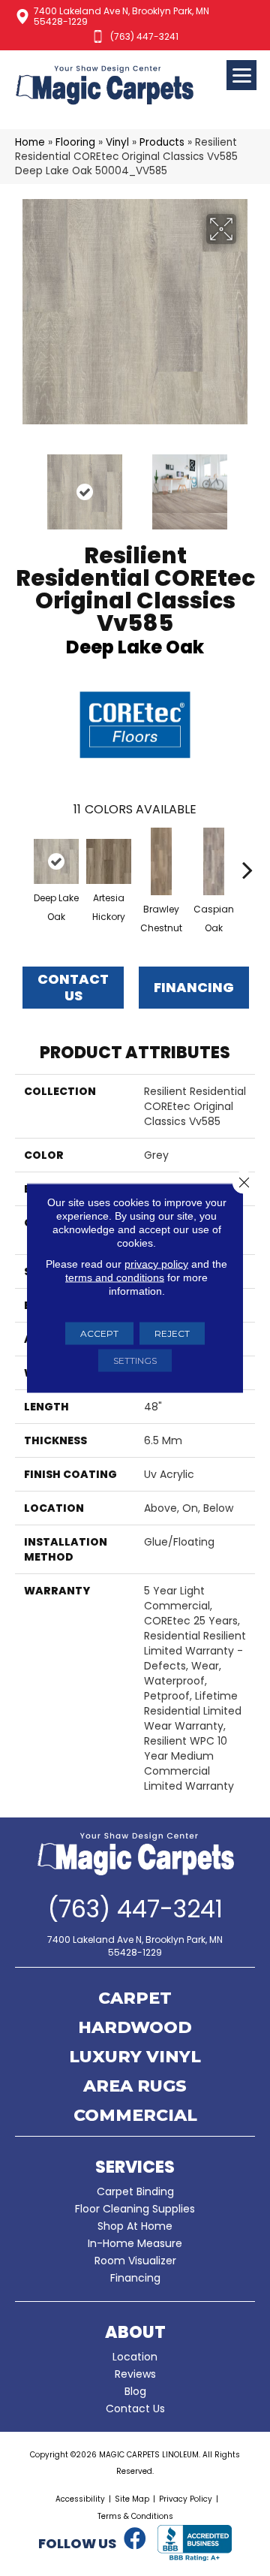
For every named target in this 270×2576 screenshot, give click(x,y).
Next (247, 484)
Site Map (132, 2499)
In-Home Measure (135, 2243)
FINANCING (194, 987)
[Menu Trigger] (241, 75)
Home (30, 142)
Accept (99, 1333)
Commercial (135, 2116)
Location (135, 2357)
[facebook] (135, 2539)
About (135, 2332)
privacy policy (156, 1264)
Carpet (135, 1999)
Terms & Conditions (135, 2516)
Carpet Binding (135, 2191)
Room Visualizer (135, 2261)
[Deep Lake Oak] (56, 861)
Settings (135, 1360)
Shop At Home (135, 2226)
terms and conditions (115, 1277)
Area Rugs (135, 2087)
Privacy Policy (186, 2499)
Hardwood (135, 2029)
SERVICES (135, 2167)
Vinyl (117, 142)
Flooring (75, 142)
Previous (22, 484)
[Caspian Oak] (214, 861)
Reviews (135, 2374)
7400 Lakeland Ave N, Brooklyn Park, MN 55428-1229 (121, 16)
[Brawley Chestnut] (161, 861)
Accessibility (80, 2499)
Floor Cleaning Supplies (135, 2209)
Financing (135, 2278)
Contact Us (73, 987)
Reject (172, 1333)
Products (162, 142)
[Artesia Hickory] (109, 861)
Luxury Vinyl (135, 2058)
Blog (135, 2391)
